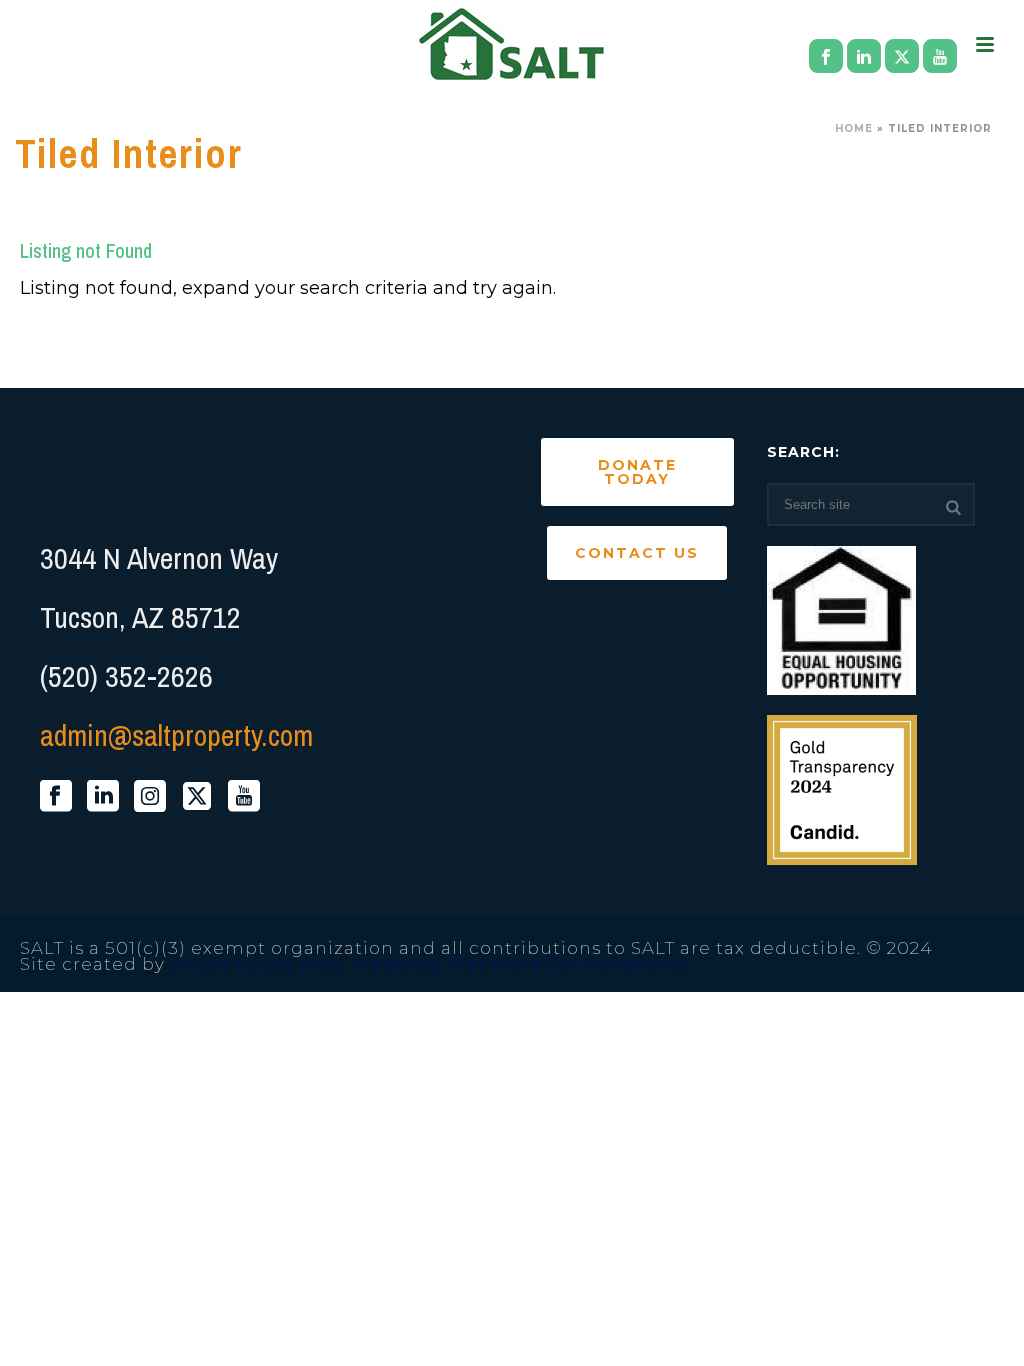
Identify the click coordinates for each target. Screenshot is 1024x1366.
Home (854, 128)
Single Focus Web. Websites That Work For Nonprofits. (430, 964)
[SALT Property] (512, 45)
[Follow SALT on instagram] (150, 797)
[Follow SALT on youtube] (244, 797)
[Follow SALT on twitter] (197, 797)
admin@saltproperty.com (176, 735)
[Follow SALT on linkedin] (103, 797)
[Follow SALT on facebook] (56, 797)
